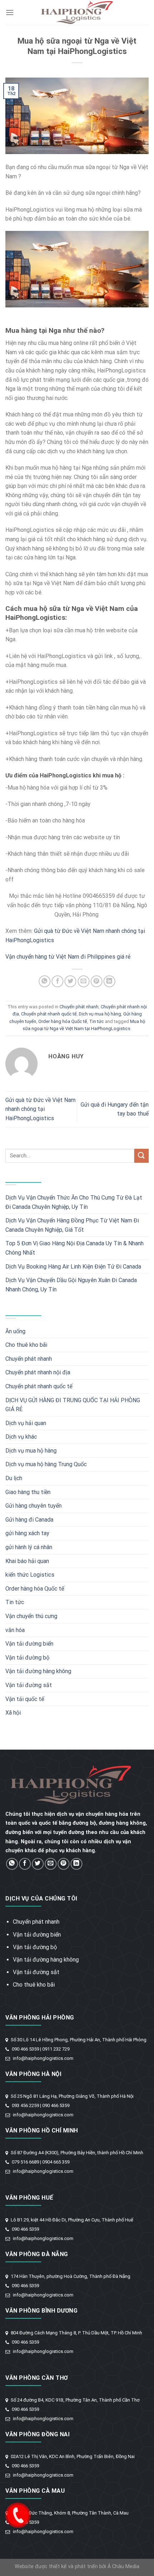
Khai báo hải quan (27, 1561)
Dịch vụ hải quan (26, 1423)
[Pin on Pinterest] (97, 981)
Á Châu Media (123, 2567)
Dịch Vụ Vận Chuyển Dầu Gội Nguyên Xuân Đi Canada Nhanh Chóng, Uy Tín (71, 1285)
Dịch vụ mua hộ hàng (100, 1014)
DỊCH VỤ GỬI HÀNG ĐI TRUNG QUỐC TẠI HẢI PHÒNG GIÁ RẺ (73, 1405)
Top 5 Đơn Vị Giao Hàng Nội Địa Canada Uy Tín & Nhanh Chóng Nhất (74, 1248)
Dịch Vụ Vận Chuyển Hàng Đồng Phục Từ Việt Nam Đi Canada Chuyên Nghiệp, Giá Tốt (72, 1225)
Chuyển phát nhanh (79, 1007)
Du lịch (14, 1478)
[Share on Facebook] (57, 981)
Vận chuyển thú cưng (31, 1616)
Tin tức (97, 1021)
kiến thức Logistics (30, 1575)
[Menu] (10, 12)
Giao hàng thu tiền (28, 1492)
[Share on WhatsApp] (45, 981)
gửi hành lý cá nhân (29, 1547)
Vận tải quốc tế (25, 1699)
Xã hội (13, 1713)
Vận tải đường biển (29, 1644)
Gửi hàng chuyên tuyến (33, 1506)
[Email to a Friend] (84, 981)
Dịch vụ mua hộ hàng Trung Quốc (46, 1464)
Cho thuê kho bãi (26, 1345)
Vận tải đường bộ (27, 1658)
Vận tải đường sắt (29, 1685)
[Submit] (141, 1156)
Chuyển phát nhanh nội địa (38, 1372)
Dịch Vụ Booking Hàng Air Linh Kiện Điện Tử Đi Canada (73, 1267)
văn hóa (15, 1630)
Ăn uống (15, 1331)
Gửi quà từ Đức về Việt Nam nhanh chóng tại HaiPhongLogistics (40, 1109)
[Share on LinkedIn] (109, 981)
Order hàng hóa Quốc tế (63, 1021)
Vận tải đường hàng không (38, 1671)
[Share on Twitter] (70, 981)
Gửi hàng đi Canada (29, 1520)
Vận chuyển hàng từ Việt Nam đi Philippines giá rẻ (68, 957)
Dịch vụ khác (21, 1437)
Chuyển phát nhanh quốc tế (49, 1014)
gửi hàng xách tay (27, 1533)
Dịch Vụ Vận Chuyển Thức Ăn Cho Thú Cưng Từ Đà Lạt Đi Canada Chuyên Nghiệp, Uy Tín (74, 1202)
